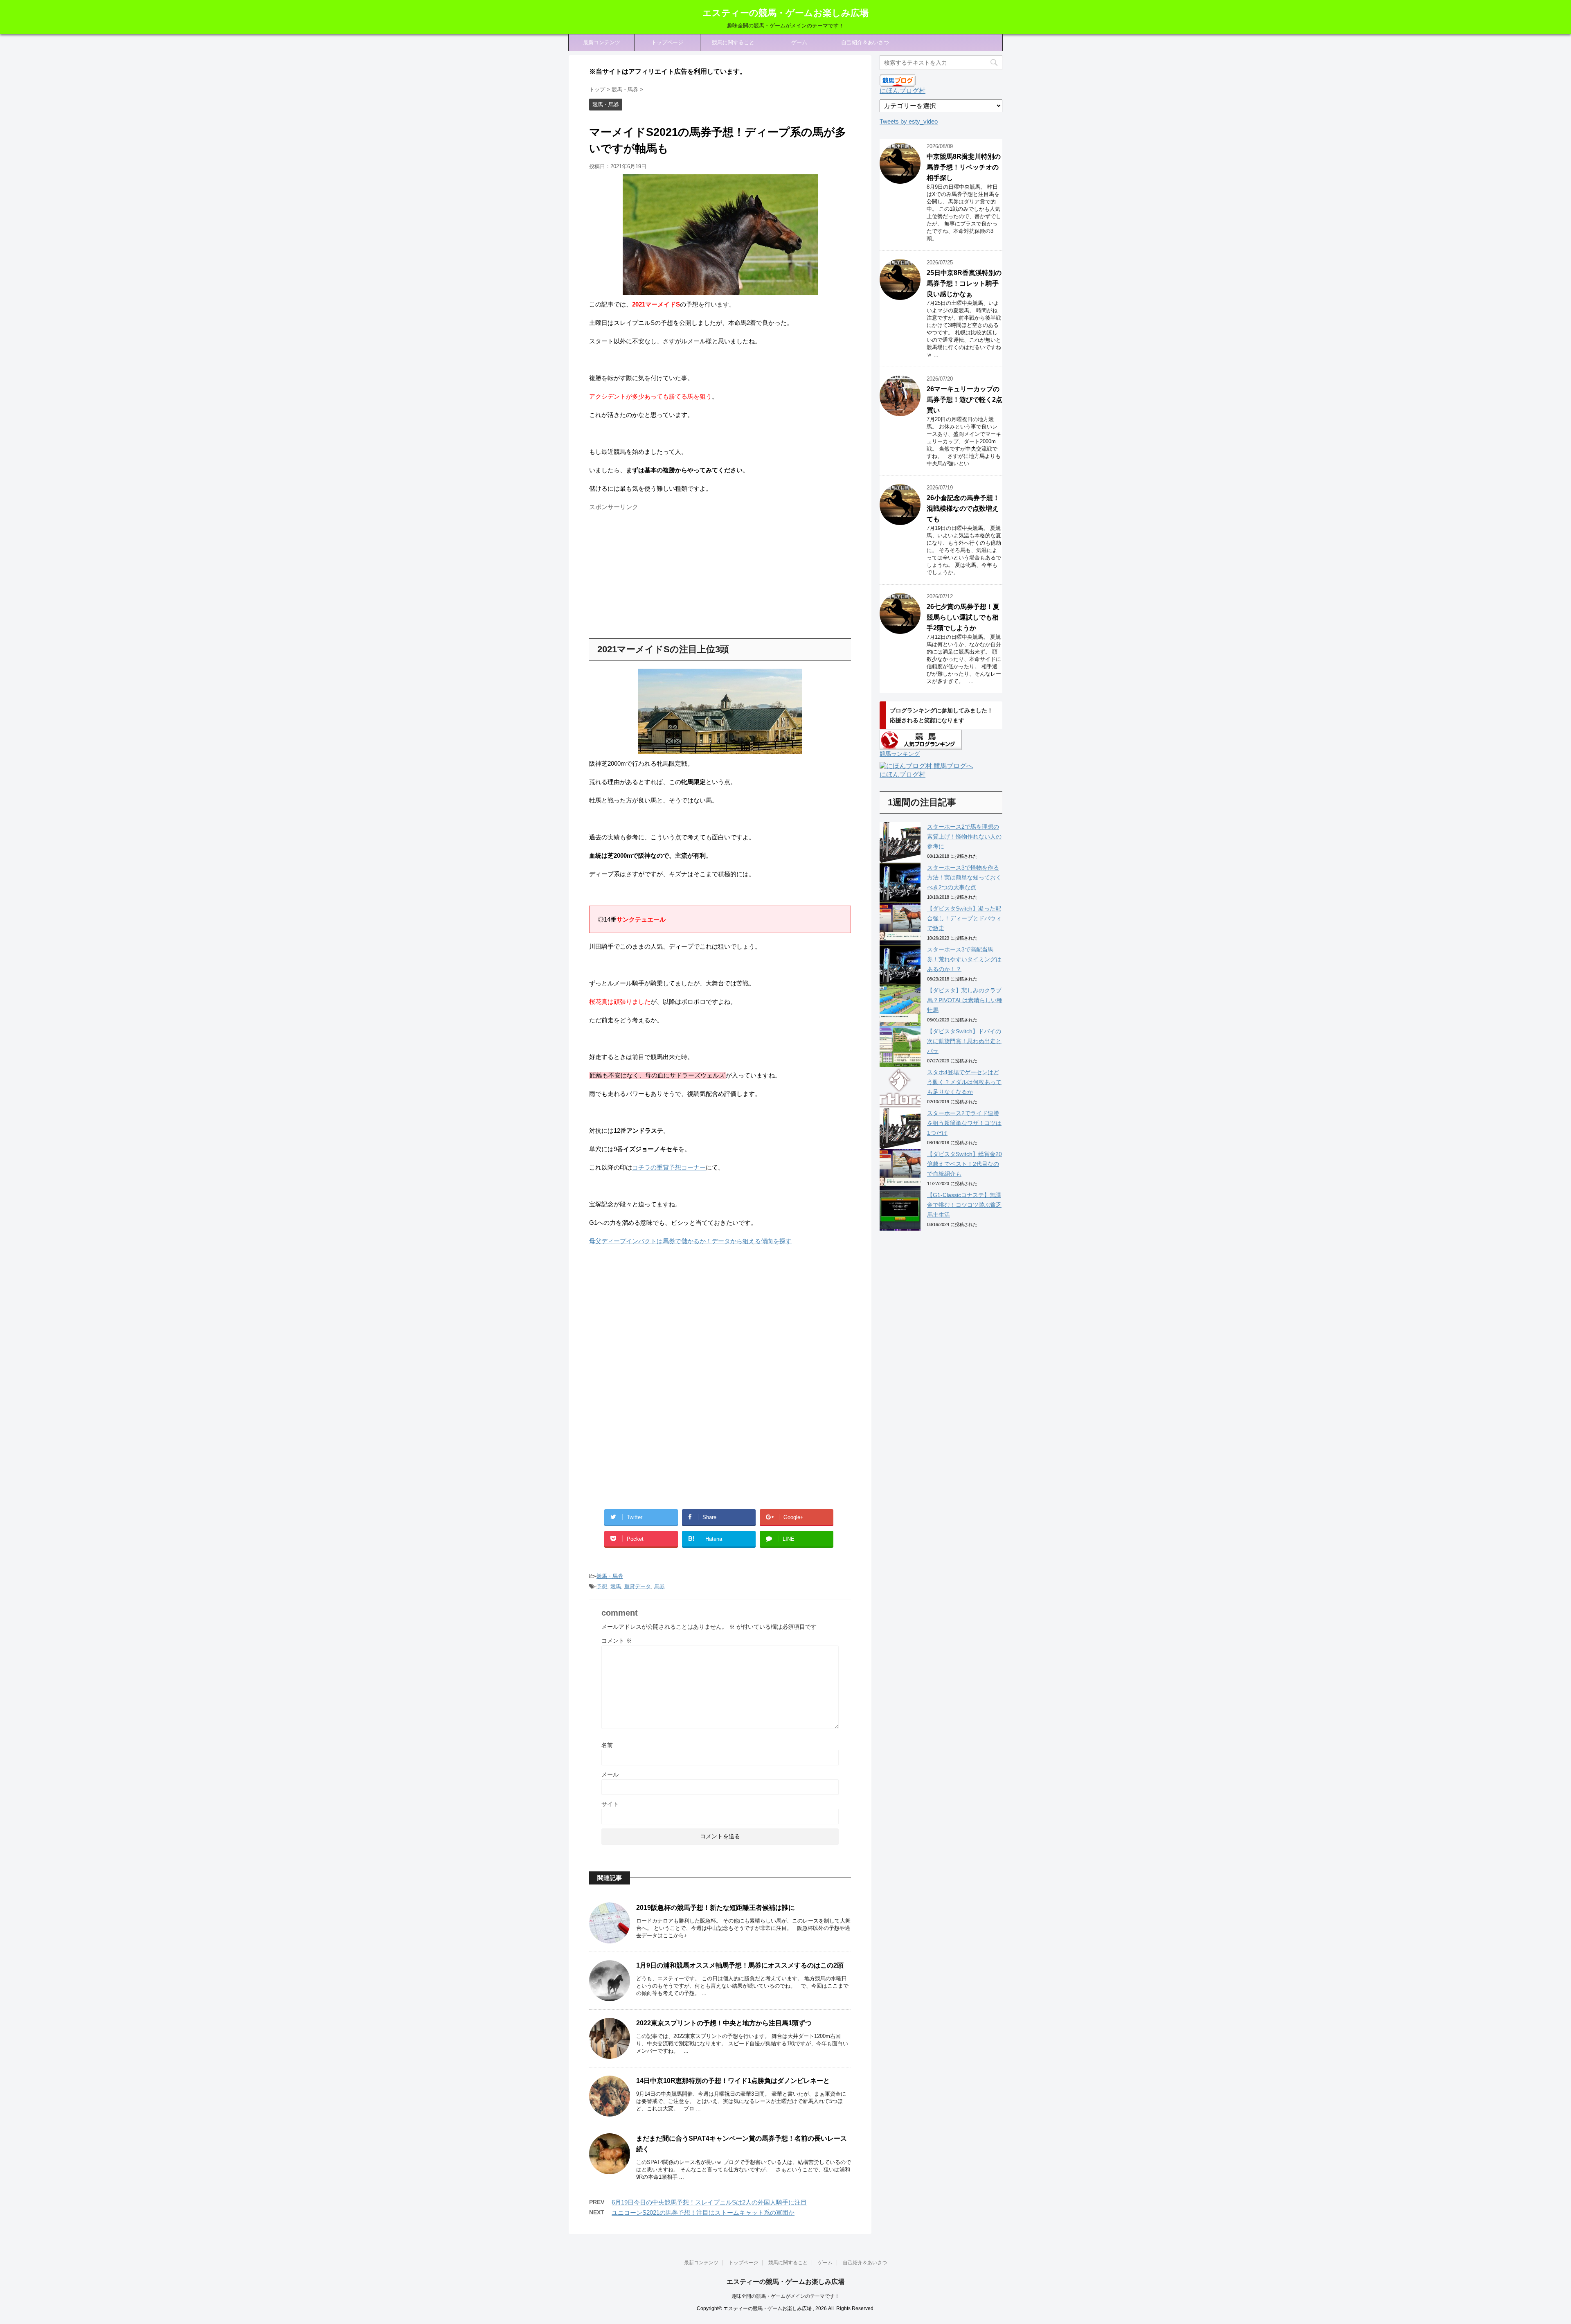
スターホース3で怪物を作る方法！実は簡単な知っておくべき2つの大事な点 (964, 877)
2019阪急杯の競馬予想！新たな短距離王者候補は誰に (716, 1908)
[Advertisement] (658, 571)
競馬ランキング (900, 754)
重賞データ (638, 1586)
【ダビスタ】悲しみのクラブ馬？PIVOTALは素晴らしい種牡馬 (965, 1000)
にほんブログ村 (903, 91)
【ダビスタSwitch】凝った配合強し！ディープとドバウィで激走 (964, 918)
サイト (610, 1804)
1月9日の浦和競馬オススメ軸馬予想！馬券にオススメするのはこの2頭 (740, 1965)
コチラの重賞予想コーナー (669, 1167)
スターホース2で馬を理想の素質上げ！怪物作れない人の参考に (964, 836)
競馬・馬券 (610, 1576)
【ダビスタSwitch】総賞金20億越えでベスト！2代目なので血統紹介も (964, 1164)
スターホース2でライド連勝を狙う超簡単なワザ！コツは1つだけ (964, 1123)
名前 (607, 1745)
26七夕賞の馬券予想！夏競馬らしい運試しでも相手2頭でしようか (963, 617)
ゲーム (799, 42)
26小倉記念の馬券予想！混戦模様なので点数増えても (963, 508)
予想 (602, 1586)
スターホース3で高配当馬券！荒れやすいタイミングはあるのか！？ (964, 959)
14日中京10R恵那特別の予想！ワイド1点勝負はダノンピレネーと (733, 2081)
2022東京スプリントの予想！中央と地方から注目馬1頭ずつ (724, 2023)
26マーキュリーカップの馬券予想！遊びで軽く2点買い (964, 400)
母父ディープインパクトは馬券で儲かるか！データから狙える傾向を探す (690, 1241)
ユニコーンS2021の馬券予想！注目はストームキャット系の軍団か (703, 2212)
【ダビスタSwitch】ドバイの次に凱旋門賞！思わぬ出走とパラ (964, 1041)
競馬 (616, 1586)
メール (610, 1774)
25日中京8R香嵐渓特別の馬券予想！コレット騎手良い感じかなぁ (964, 283)
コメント (617, 1641)
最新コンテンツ (602, 42)
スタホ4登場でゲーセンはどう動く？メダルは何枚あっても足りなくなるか (964, 1082)
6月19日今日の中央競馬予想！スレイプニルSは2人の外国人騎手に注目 (709, 2202)
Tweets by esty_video (909, 121)
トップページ (667, 42)
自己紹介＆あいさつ (865, 42)
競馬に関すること (733, 42)
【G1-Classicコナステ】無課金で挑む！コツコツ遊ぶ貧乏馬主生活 (964, 1205)
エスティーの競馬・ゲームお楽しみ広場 (785, 13)
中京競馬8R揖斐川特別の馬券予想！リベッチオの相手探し (964, 167)
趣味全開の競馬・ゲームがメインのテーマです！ (785, 2296)
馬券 (659, 1586)
